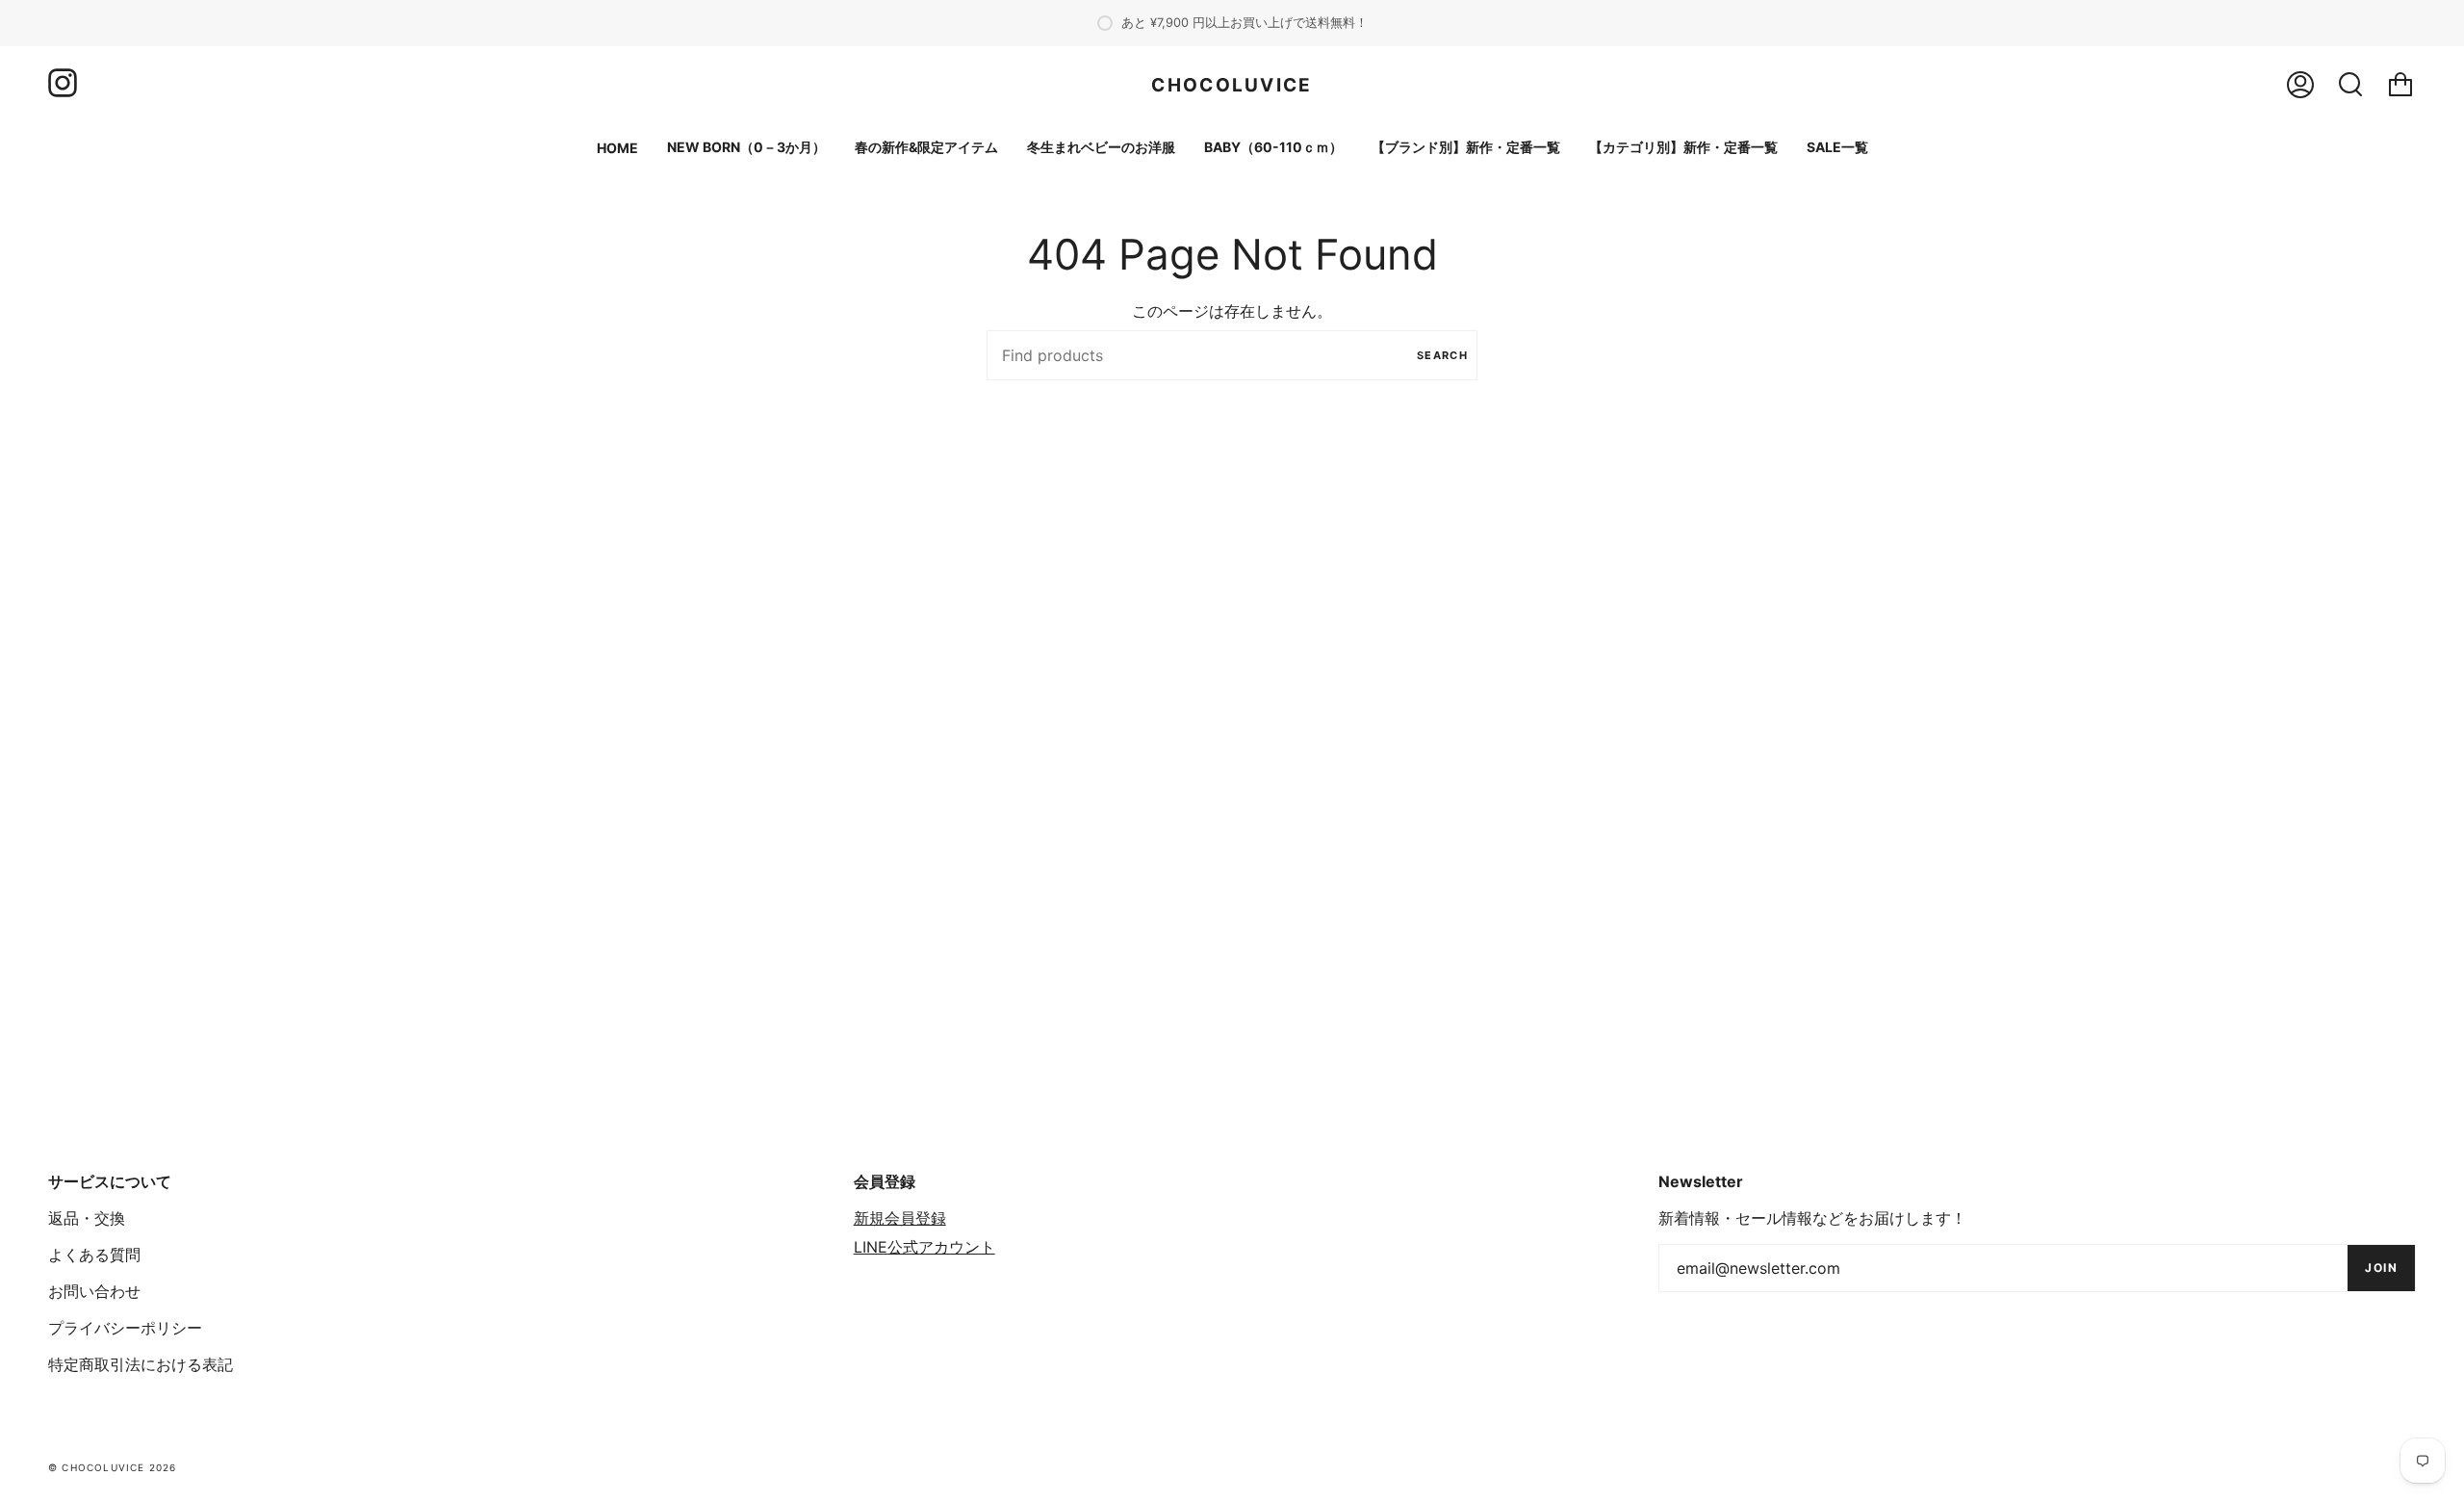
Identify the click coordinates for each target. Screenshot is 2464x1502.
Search (1442, 355)
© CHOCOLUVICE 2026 (113, 1467)
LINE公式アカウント (924, 1247)
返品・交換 (87, 1218)
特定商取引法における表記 (141, 1364)
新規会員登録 (900, 1218)
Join (2381, 1268)
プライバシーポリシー (125, 1328)
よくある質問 (94, 1255)
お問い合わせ (94, 1291)
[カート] (2400, 85)
